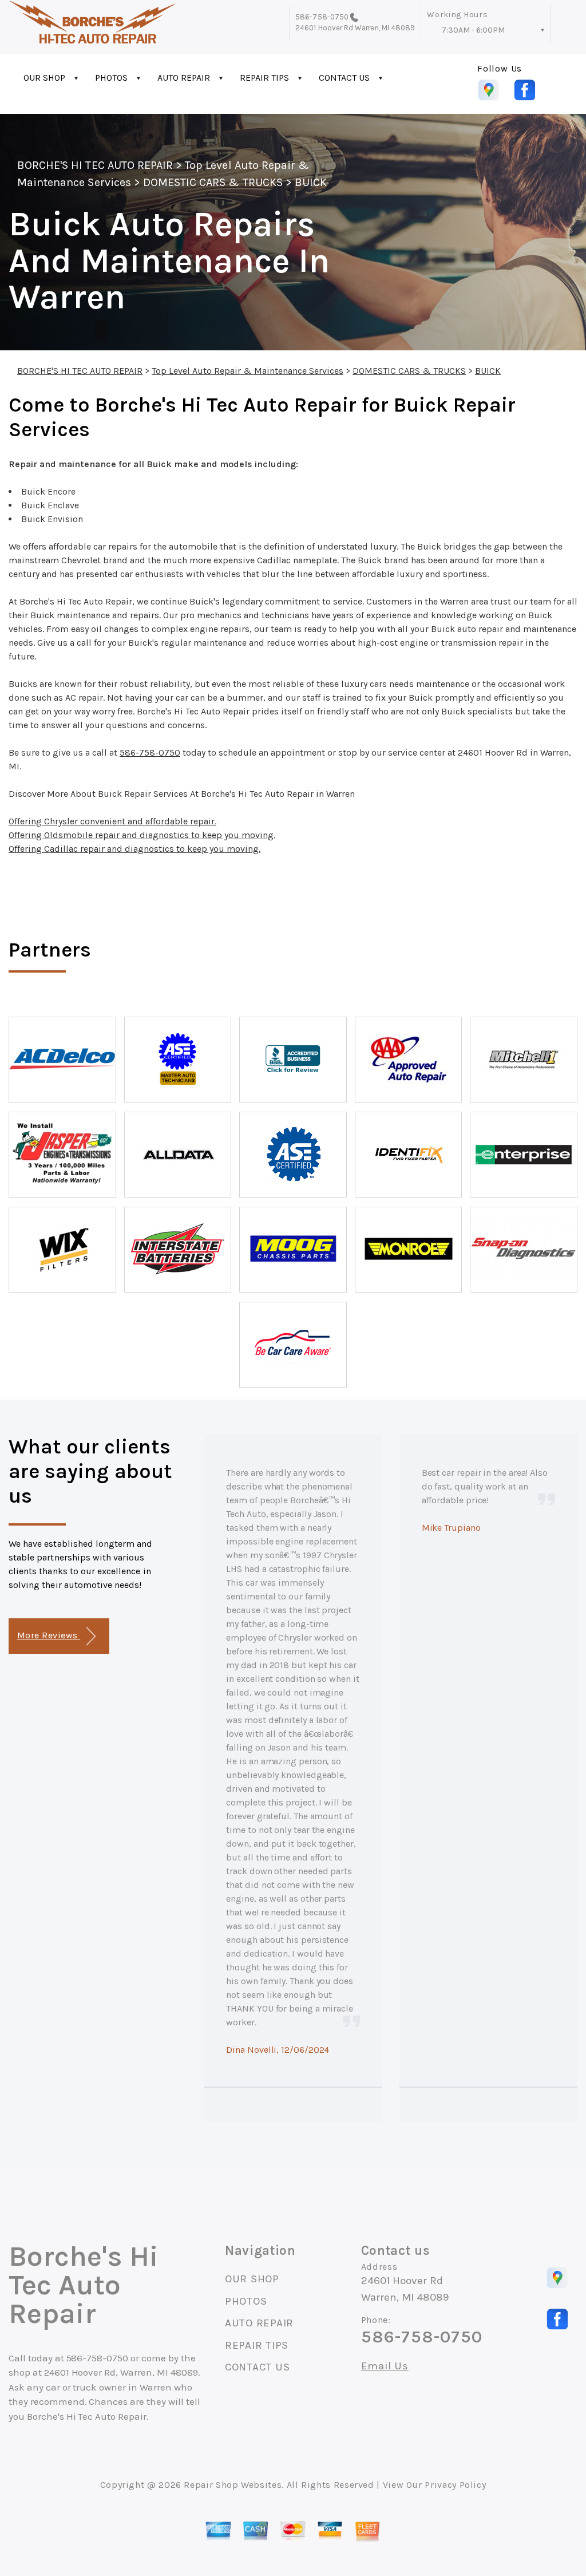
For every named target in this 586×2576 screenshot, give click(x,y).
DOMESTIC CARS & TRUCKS (213, 182)
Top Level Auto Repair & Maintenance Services (248, 371)
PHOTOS (111, 78)
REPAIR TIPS (264, 78)
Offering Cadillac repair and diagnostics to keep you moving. (134, 849)
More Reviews (49, 1635)
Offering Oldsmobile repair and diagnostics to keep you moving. (142, 835)
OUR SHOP (44, 78)
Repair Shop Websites (233, 2485)
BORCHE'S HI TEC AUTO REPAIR (95, 165)
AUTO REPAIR (184, 78)
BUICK (311, 182)
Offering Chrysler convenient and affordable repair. (112, 821)
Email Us (385, 2366)
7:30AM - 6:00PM (473, 30)
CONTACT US (344, 78)
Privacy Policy (455, 2485)
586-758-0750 (322, 17)
